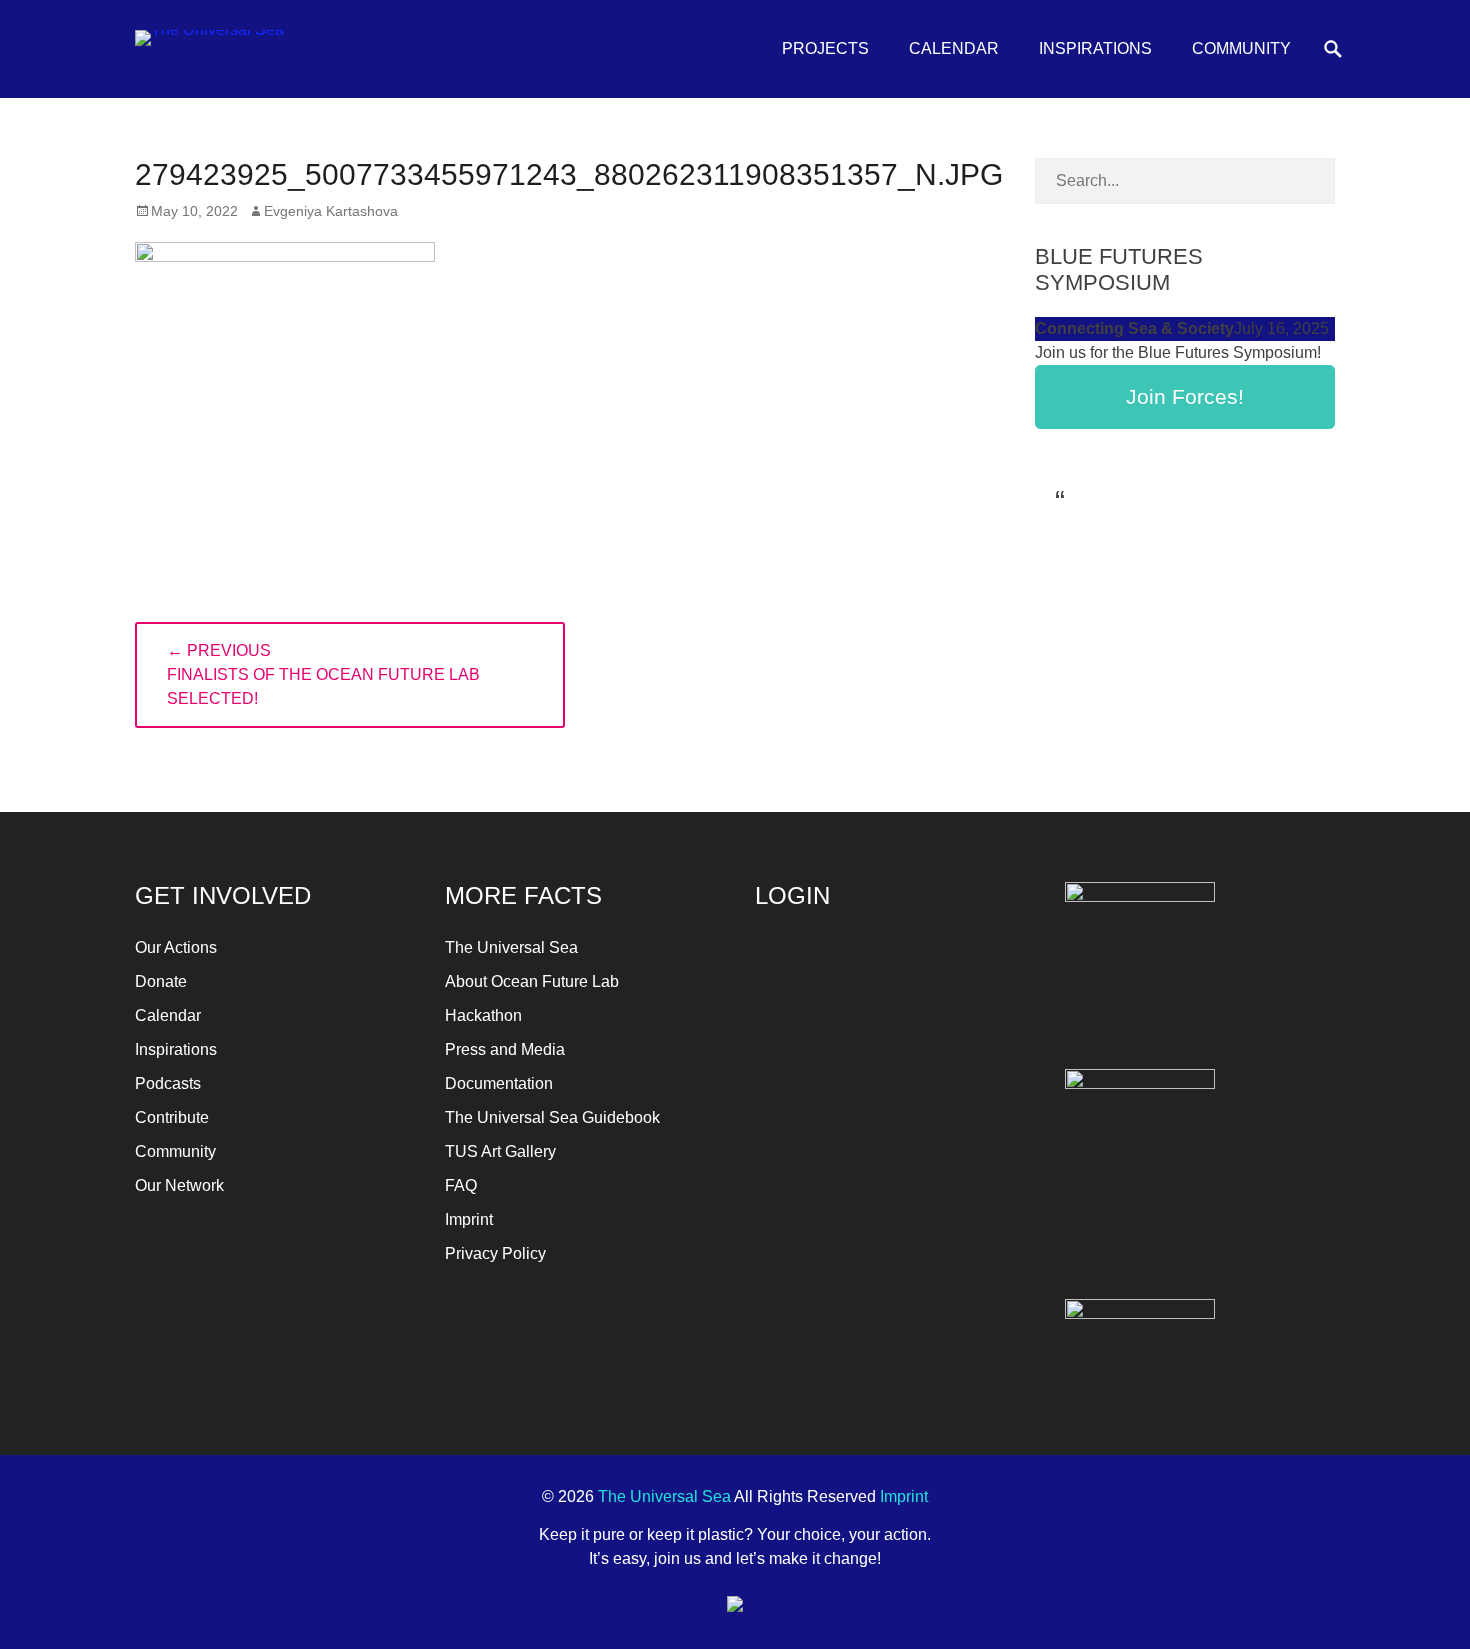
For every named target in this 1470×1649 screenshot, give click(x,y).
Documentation (499, 1083)
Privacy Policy (495, 1253)
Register (960, 1126)
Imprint (469, 1219)
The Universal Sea (511, 947)
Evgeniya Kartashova (331, 211)
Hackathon (483, 1015)
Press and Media (505, 1049)
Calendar (954, 48)
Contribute (172, 1117)
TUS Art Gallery (500, 1151)
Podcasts (168, 1083)
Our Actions (176, 947)
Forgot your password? (890, 1185)
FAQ (461, 1185)
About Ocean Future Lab (532, 981)
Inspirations (1095, 48)
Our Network (179, 1185)
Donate (161, 981)
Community (1241, 48)
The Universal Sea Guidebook (552, 1117)
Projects (825, 48)
